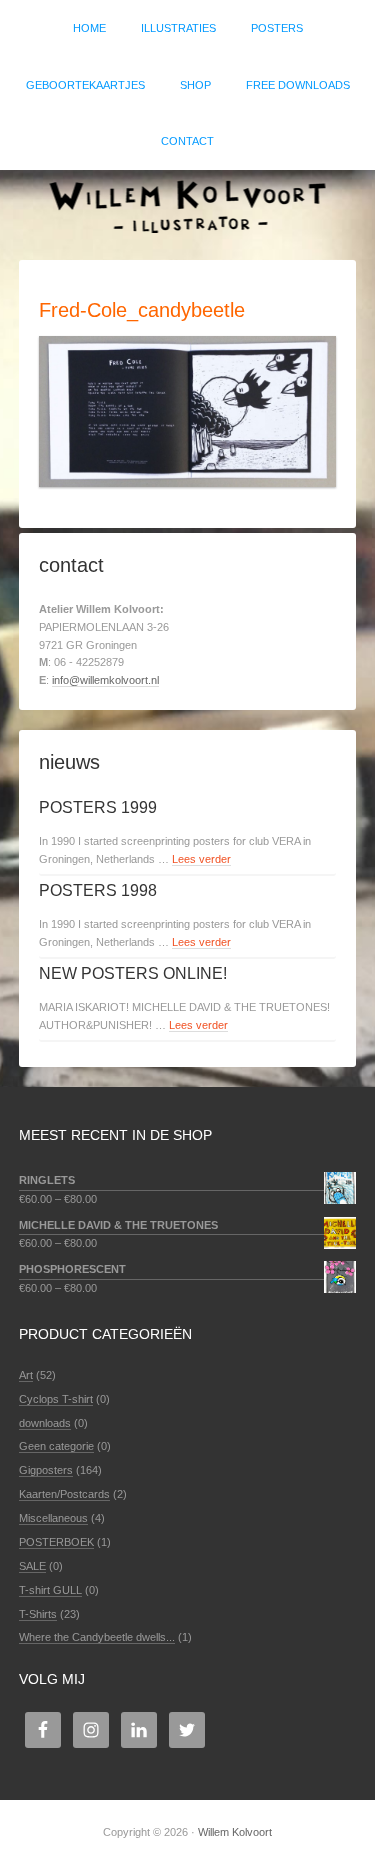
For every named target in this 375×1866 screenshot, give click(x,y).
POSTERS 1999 (98, 807)
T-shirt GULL (50, 1590)
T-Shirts (38, 1614)
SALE (32, 1566)
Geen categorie (56, 1446)
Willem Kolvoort (187, 205)
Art (26, 1375)
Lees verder (201, 859)
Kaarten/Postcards (64, 1494)
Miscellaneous (53, 1518)
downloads (45, 1423)
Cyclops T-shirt (56, 1399)
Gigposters (46, 1470)
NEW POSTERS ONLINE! (133, 973)
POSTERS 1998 (98, 890)
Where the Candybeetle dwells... (97, 1637)
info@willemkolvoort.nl (105, 680)
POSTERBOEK (56, 1542)
